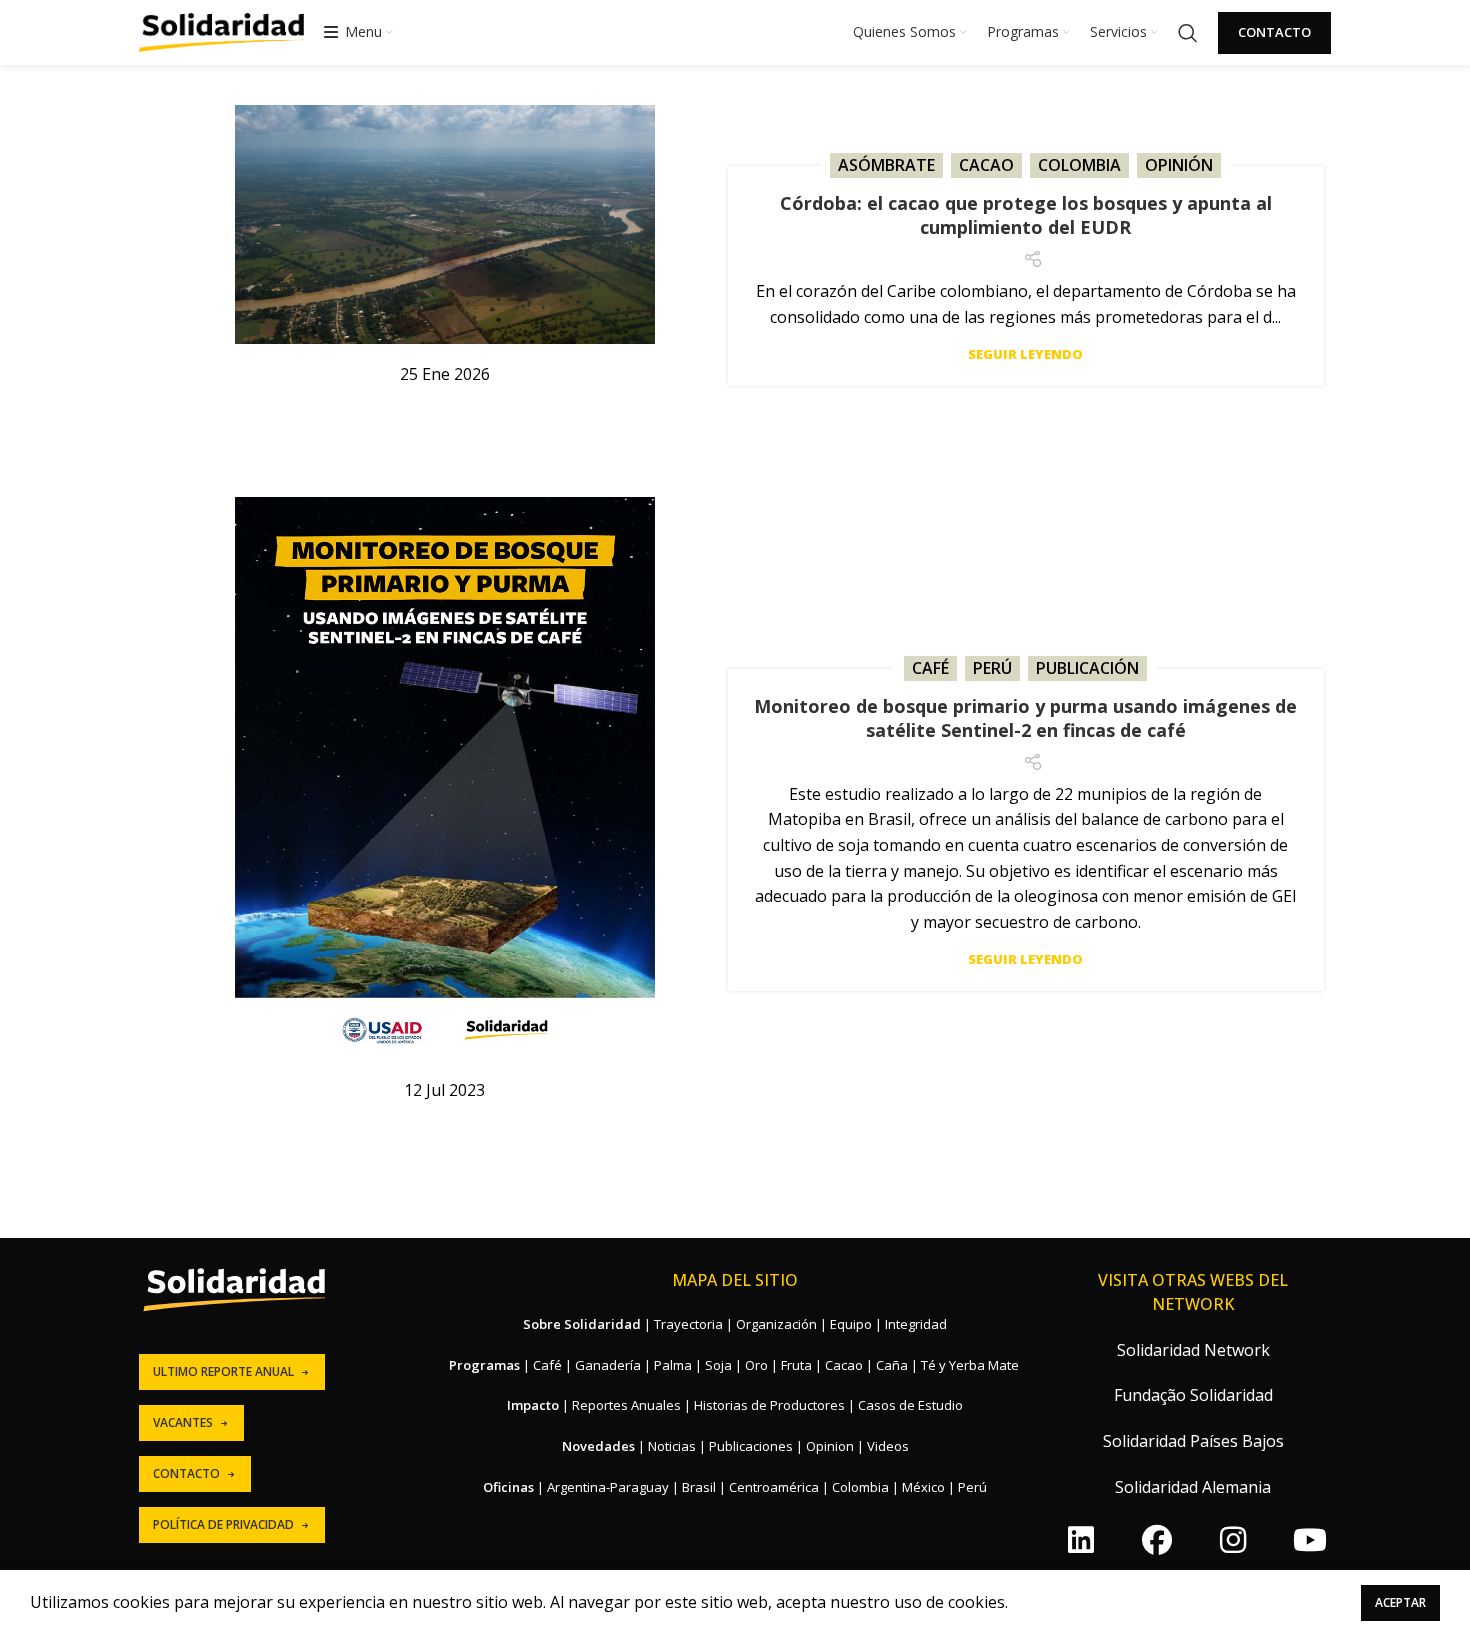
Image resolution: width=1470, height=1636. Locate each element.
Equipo (851, 1324)
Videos (888, 1446)
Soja (718, 1365)
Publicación (1087, 668)
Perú (992, 668)
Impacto (533, 1405)
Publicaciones (751, 1446)
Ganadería (608, 1365)
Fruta (796, 1365)
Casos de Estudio (910, 1405)
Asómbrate (886, 165)
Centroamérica (774, 1487)
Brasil (699, 1487)
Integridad (916, 1324)
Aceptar (1400, 1602)
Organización (776, 1324)
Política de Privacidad (223, 1524)
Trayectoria (688, 1324)
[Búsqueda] (1188, 33)
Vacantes (183, 1422)
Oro (756, 1365)
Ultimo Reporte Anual (223, 1371)
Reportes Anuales (626, 1405)
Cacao (986, 165)
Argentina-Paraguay (608, 1487)
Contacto (1274, 32)
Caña (892, 1365)
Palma (673, 1365)
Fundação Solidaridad (1193, 1395)
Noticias (672, 1446)
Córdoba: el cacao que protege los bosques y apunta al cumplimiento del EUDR (1026, 215)
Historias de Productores (769, 1405)
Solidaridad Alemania (1193, 1487)
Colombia (1079, 165)
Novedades (598, 1446)
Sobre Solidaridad (582, 1324)
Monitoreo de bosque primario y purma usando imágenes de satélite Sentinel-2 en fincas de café (1025, 718)
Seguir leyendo (1025, 354)
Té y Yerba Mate (970, 1365)
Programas (484, 1365)
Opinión (1179, 165)
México (923, 1487)
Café (930, 668)
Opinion (830, 1446)
